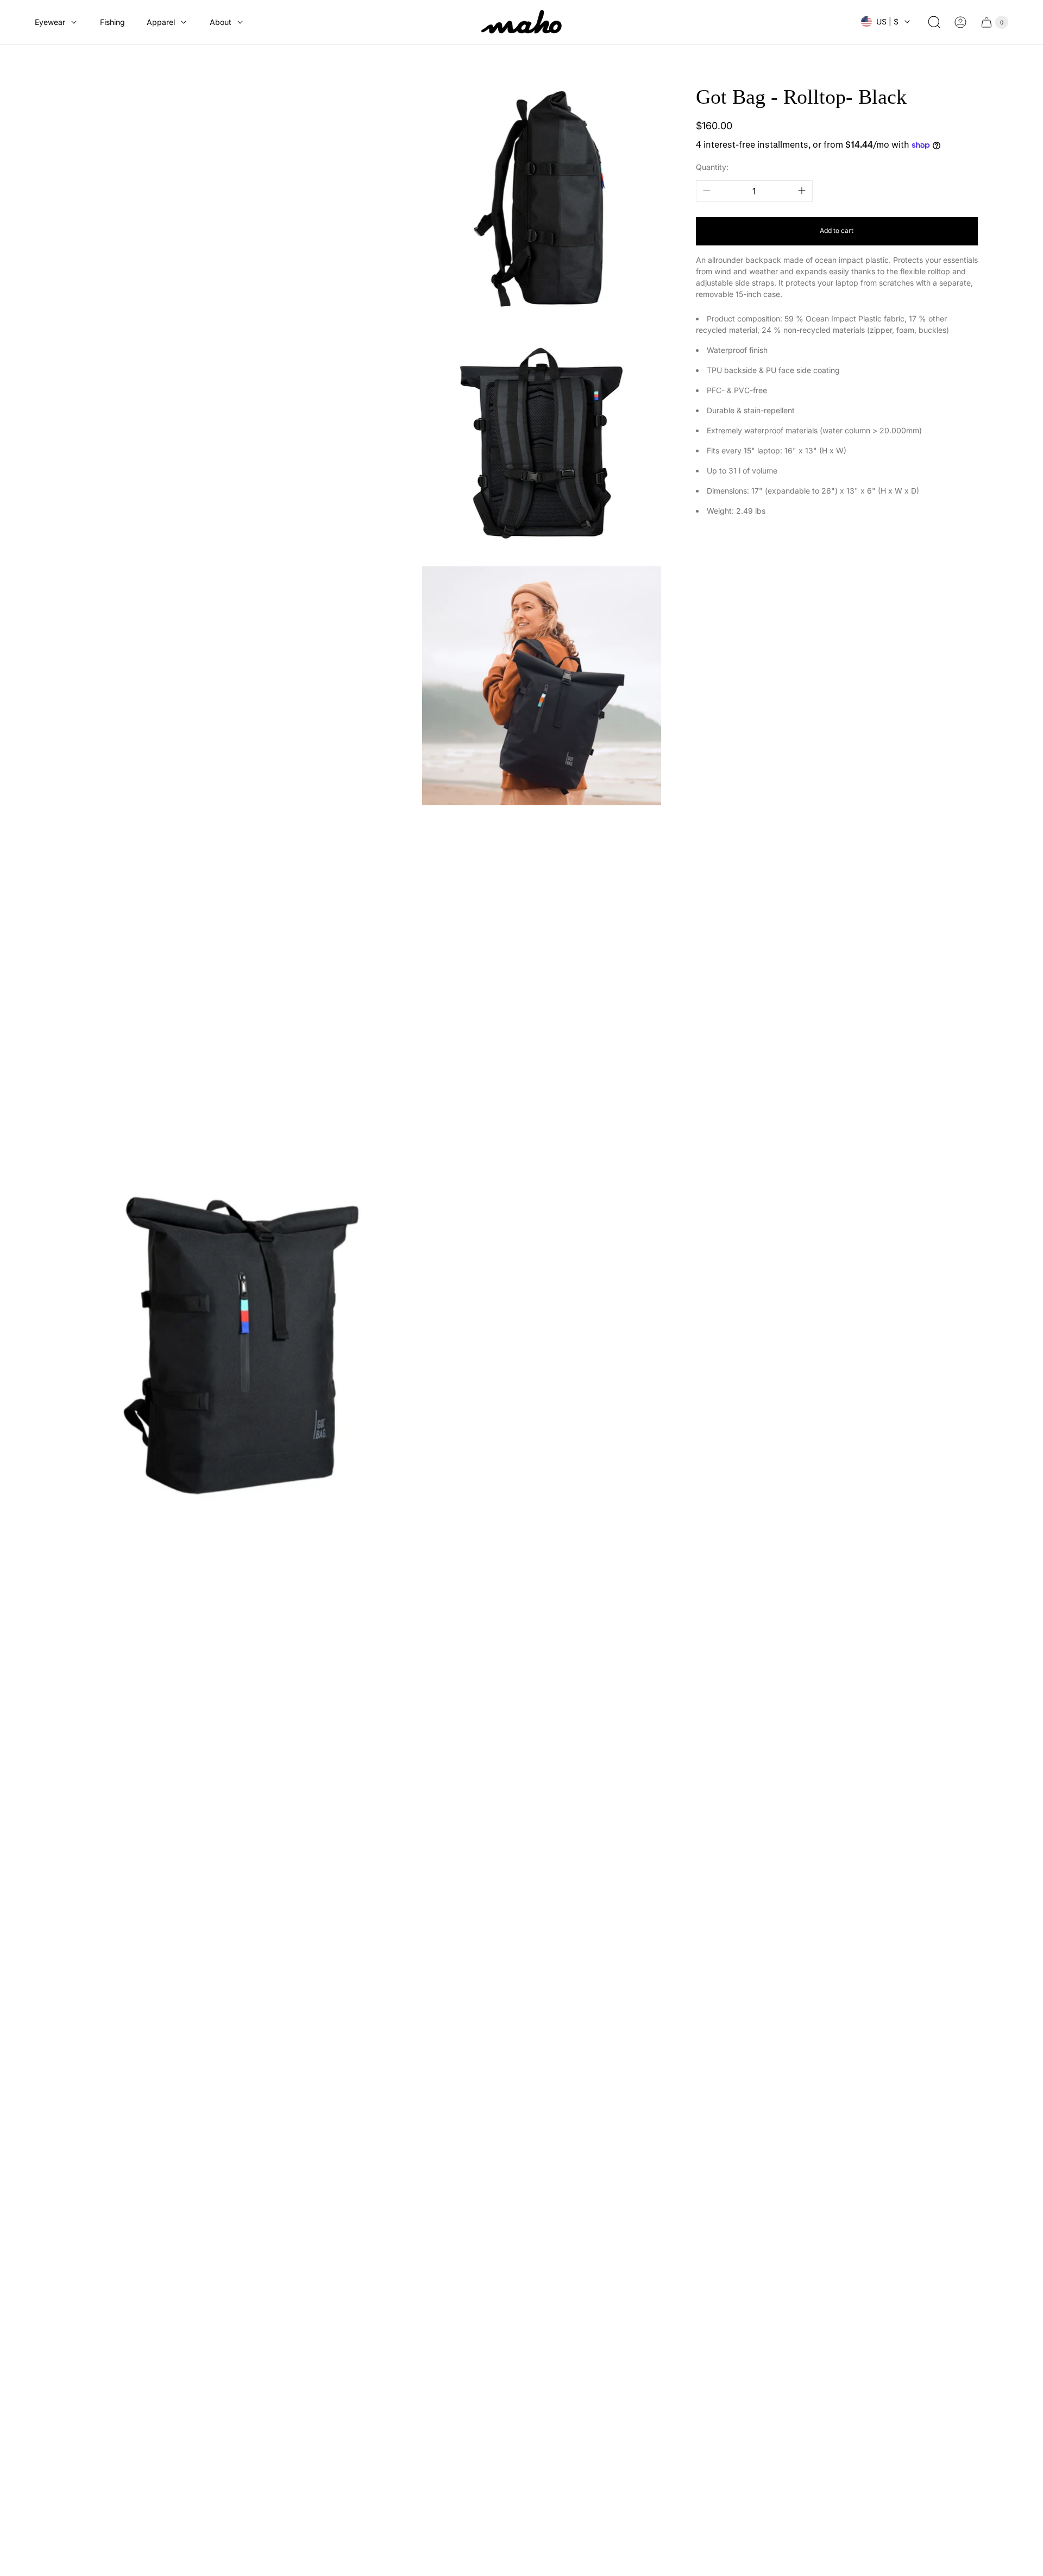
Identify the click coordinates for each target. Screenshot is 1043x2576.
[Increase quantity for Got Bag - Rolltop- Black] (802, 191)
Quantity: (712, 167)
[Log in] (960, 22)
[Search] (934, 22)
